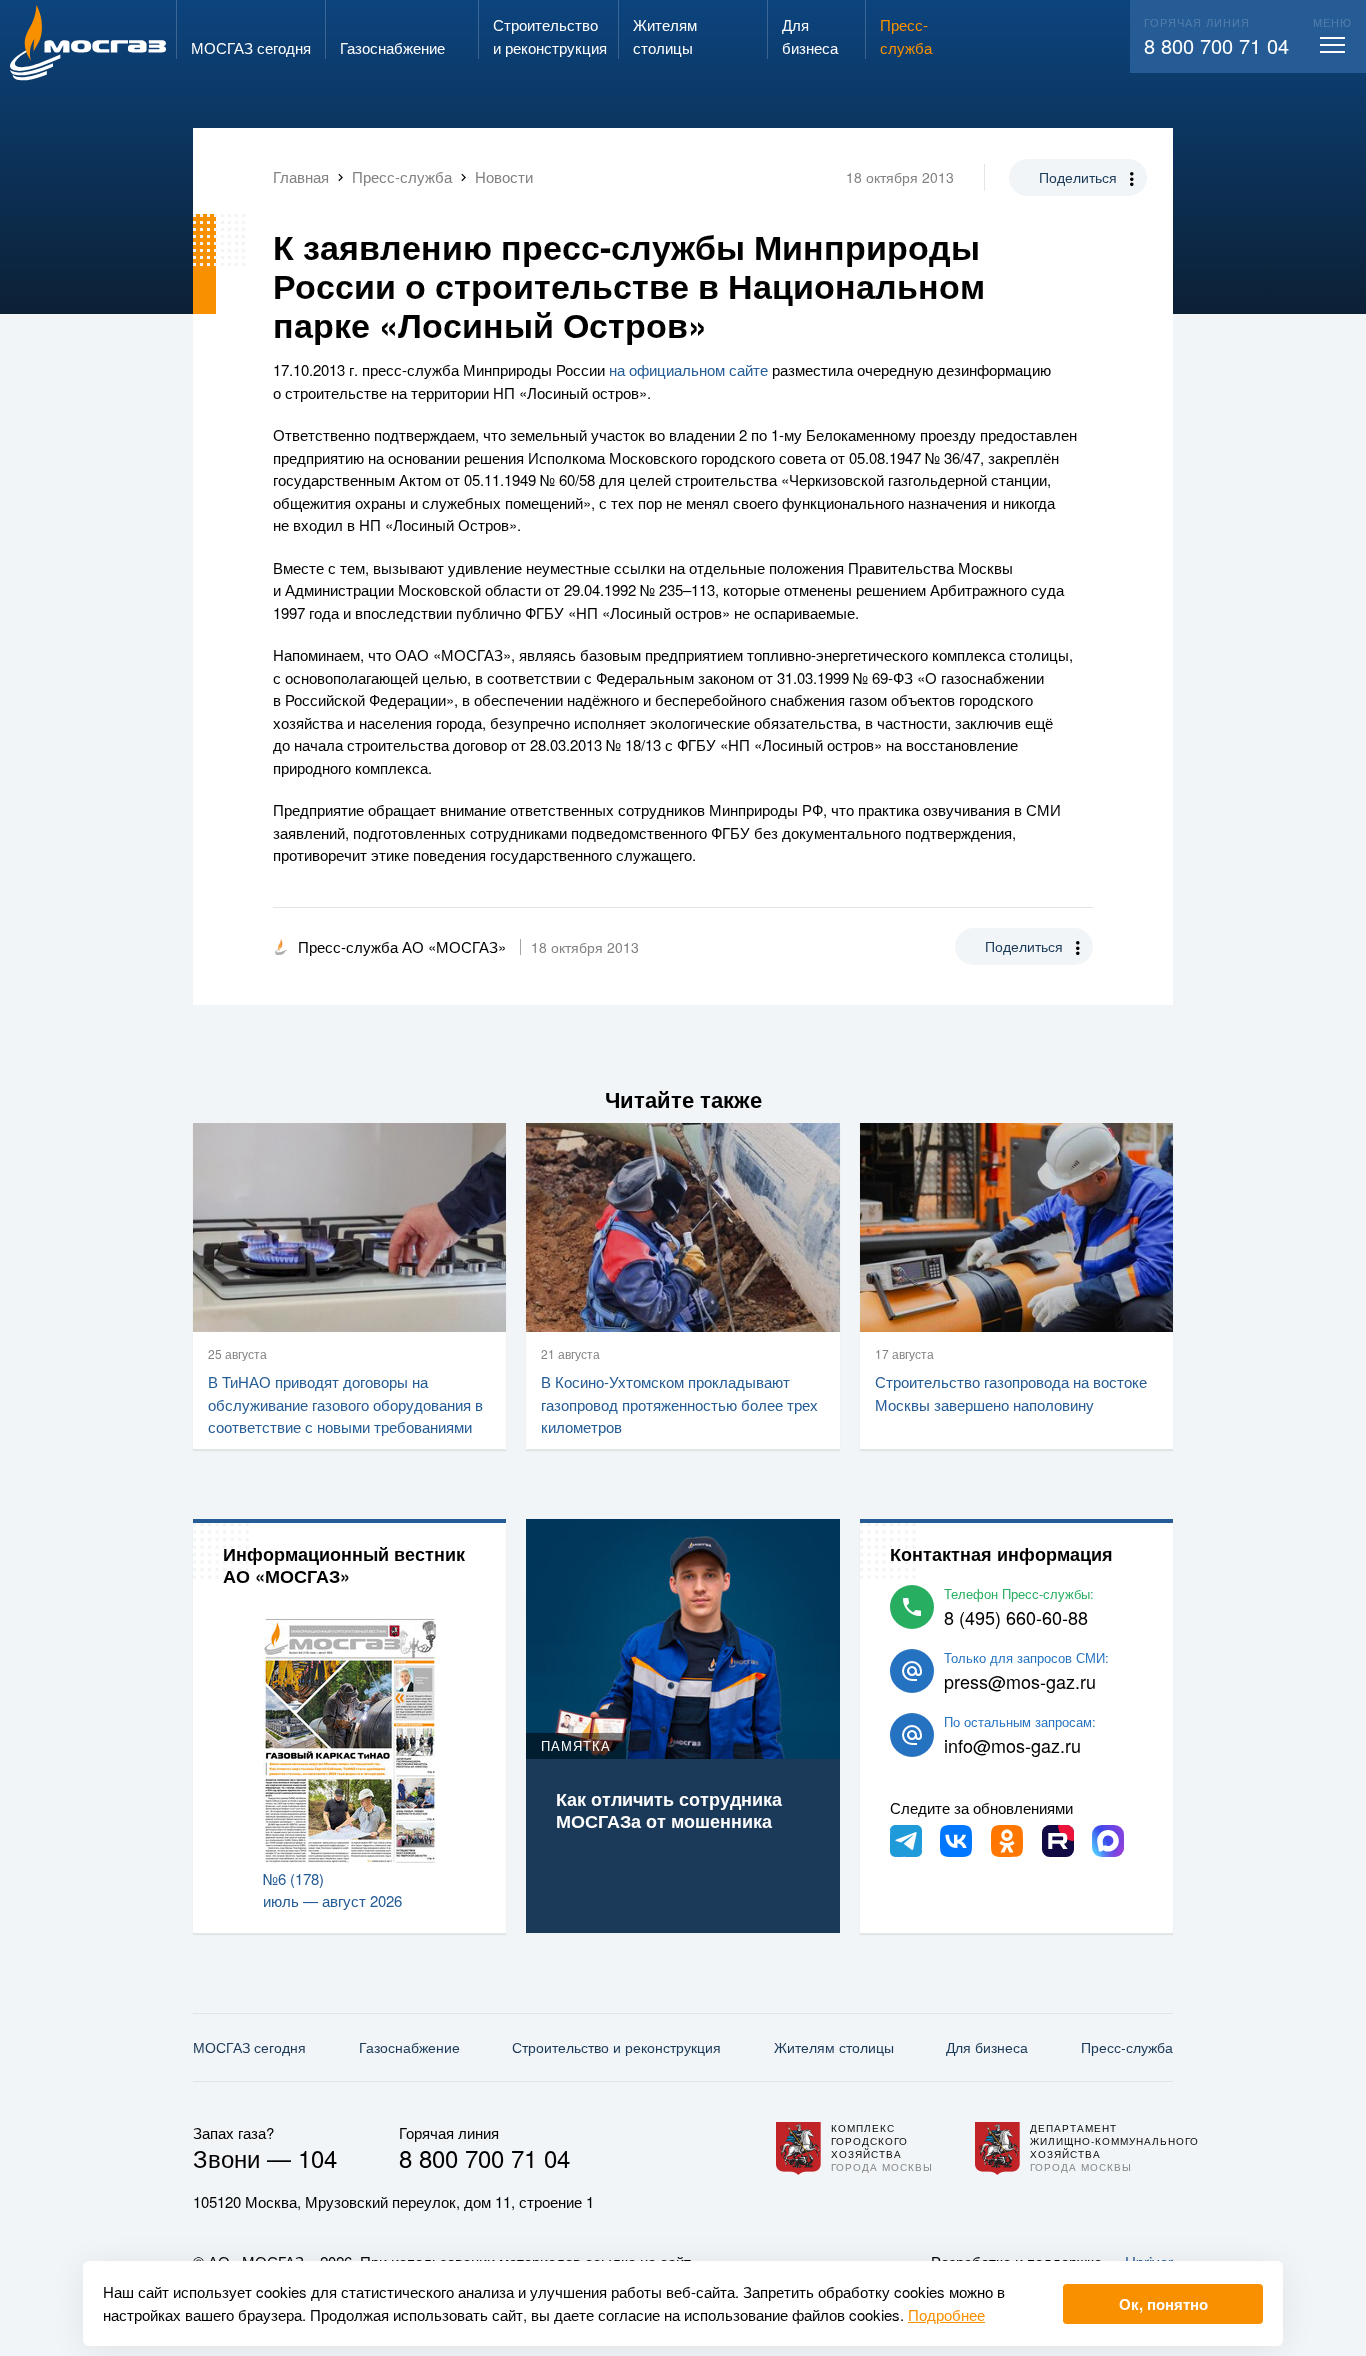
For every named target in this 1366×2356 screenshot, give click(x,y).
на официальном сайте (688, 369)
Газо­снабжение (409, 2047)
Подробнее (946, 2314)
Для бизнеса (987, 2047)
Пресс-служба (1127, 2047)
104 (317, 2157)
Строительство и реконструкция (616, 2047)
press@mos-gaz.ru (1020, 1681)
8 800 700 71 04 (1216, 45)
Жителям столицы (834, 2047)
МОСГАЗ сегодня (249, 2047)
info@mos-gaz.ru (1012, 1745)
